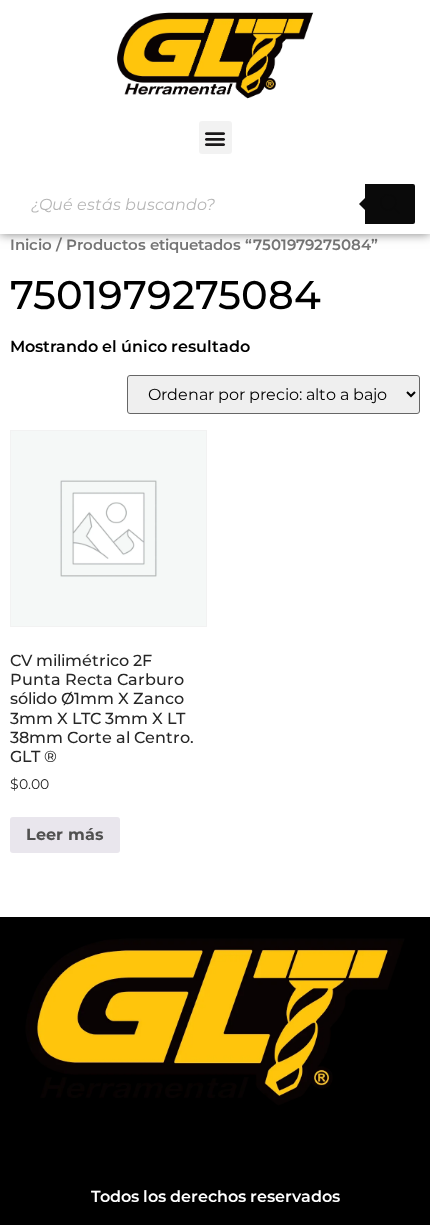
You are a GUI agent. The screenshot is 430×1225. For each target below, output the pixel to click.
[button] (215, 137)
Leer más (65, 834)
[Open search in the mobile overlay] (215, 204)
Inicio (31, 245)
